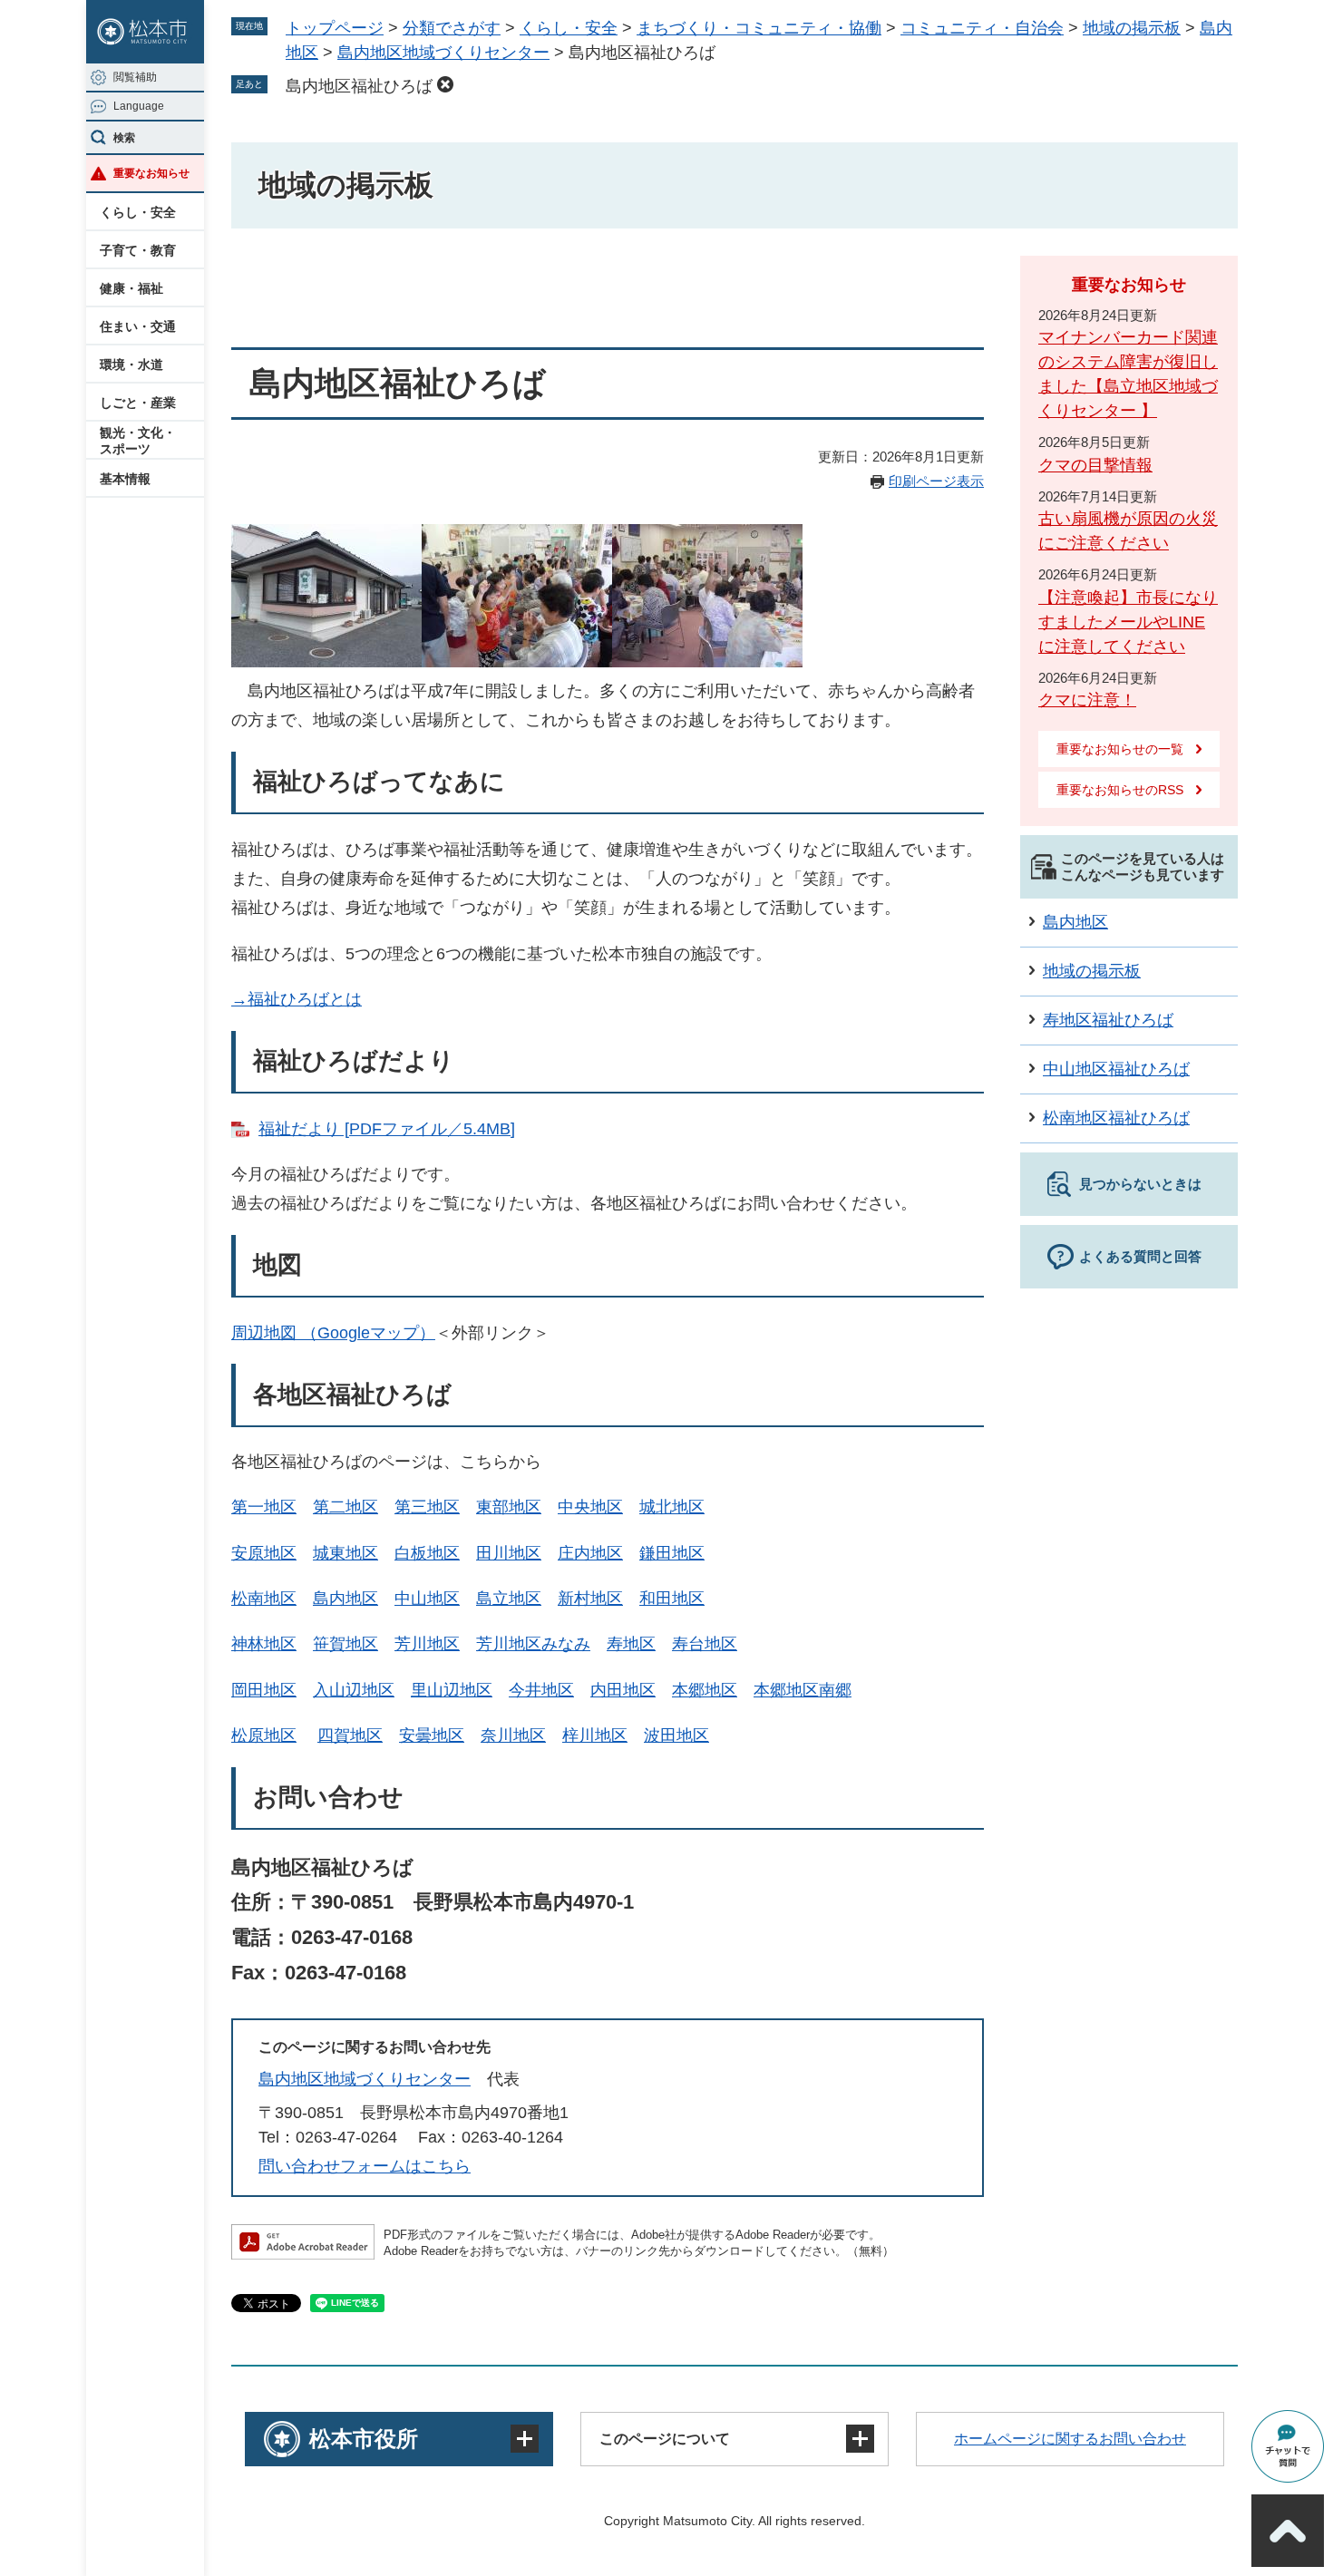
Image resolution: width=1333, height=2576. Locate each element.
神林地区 (264, 1644)
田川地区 (509, 1553)
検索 (124, 138)
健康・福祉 (131, 288)
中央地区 (590, 1507)
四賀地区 (350, 1735)
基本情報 (125, 479)
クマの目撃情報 (1095, 465)
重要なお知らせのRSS (1120, 790)
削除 (445, 84)
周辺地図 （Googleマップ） (333, 1333)
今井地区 (541, 1690)
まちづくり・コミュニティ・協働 (759, 28)
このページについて (665, 2439)
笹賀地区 (345, 1644)
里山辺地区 (452, 1690)
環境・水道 (131, 365)
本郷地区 (705, 1690)
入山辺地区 (354, 1690)
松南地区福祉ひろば (1116, 1118)
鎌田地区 (672, 1553)
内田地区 (623, 1690)
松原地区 (264, 1735)
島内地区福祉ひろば (359, 86)
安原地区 (264, 1553)
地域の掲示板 (1132, 28)
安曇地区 (432, 1735)
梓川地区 (595, 1735)
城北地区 (672, 1507)
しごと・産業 (138, 403)
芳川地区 (427, 1644)
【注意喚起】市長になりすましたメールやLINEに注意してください (1128, 622)
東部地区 (509, 1507)
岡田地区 (264, 1690)
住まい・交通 (138, 326)
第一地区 (264, 1507)
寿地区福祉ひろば (1108, 1020)
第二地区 (345, 1507)
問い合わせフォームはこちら (365, 2166)
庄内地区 (590, 1553)
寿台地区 (705, 1644)
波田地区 (676, 1735)
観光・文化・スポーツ (138, 441)
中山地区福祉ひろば (1116, 1069)
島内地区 (345, 1599)
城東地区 (345, 1553)
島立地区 (509, 1599)
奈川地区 (513, 1735)
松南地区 (264, 1599)
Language (139, 106)
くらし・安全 (138, 212)
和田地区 (672, 1599)
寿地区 (631, 1644)
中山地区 (427, 1599)
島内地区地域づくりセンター (443, 53)
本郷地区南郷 (803, 1690)
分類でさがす (452, 28)
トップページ (335, 28)
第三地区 (427, 1507)
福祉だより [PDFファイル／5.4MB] (387, 1129)
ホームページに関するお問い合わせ (1070, 2439)
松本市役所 (364, 2439)
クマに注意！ (1087, 700)
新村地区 (590, 1599)
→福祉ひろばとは (297, 999)
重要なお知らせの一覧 (1120, 749)
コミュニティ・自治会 (982, 28)
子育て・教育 (138, 250)
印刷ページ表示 (936, 481)
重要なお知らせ (151, 173)
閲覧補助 (135, 77)
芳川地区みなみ (533, 1644)
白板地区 (427, 1553)
